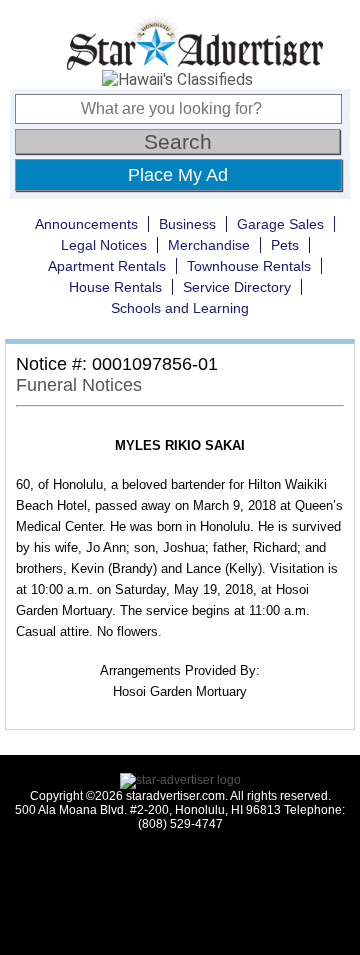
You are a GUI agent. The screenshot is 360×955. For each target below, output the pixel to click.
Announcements (86, 224)
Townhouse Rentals (249, 266)
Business (187, 224)
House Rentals (115, 287)
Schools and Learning (180, 308)
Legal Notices (104, 245)
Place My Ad (178, 175)
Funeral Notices (79, 385)
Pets (285, 245)
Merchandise (209, 245)
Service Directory (237, 287)
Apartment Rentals (107, 266)
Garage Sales (280, 224)
